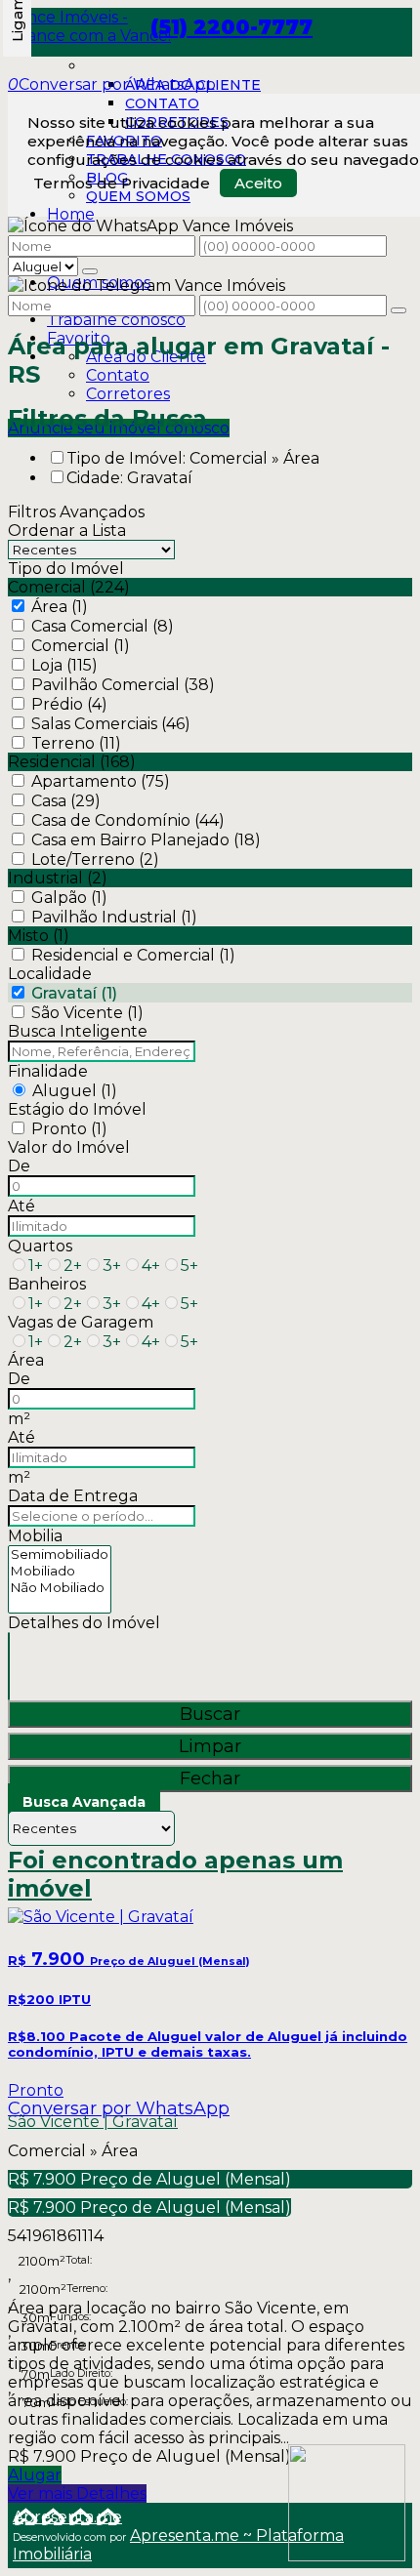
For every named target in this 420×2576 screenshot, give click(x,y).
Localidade (50, 974)
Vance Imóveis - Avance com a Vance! (89, 26)
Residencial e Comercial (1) (133, 955)
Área (26, 1360)
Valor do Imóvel (69, 1147)
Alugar (35, 2475)
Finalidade (48, 1071)
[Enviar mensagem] (90, 271)
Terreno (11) (76, 743)
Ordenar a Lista (67, 531)
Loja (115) (64, 665)
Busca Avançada (84, 1802)
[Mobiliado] (60, 1571)
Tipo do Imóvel (66, 569)
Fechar (210, 1779)
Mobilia (35, 1536)
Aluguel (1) (75, 1091)
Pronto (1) (69, 1129)
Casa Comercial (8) (103, 626)
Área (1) (60, 607)
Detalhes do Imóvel (84, 1623)
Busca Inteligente (78, 1031)
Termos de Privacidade (122, 183)
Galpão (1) (69, 898)
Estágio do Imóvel (77, 1109)
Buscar (210, 1714)
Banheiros (47, 1284)
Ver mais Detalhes (77, 2494)
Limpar (210, 1746)
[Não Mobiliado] (60, 1588)
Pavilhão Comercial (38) (123, 685)
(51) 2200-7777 (231, 27)
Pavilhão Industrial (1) (114, 917)
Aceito (258, 183)
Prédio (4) (69, 704)
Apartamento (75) (101, 781)
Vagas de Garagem (81, 1322)
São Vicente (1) (87, 1013)
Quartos (40, 1246)
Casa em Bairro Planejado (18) (146, 840)
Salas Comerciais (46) (111, 724)
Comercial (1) (81, 646)
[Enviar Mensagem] (399, 310)
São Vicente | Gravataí (93, 2122)
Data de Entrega (73, 1496)
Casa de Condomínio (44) (128, 820)
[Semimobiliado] (60, 1554)
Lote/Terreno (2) (95, 859)
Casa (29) (66, 801)
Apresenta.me (67, 2517)
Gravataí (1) (74, 993)
